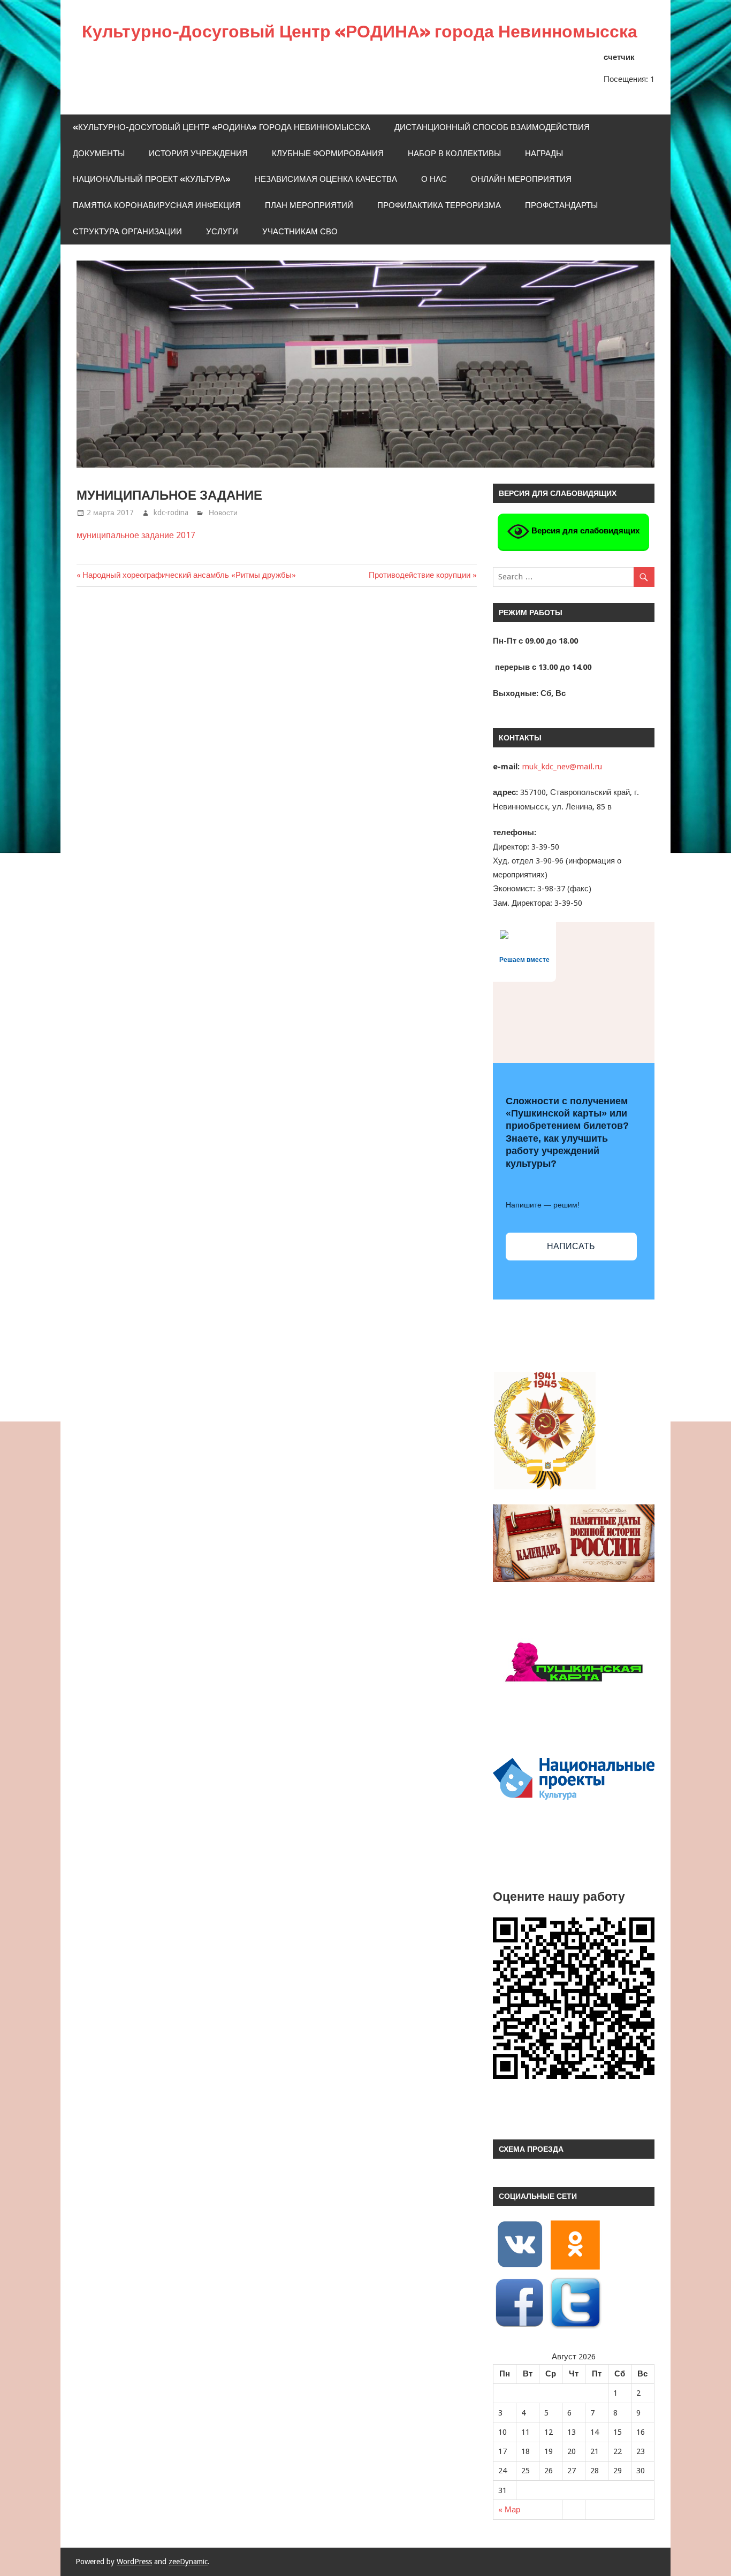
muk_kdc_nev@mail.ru (562, 767)
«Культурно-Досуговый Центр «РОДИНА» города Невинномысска (222, 127)
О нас (434, 179)
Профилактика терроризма (439, 205)
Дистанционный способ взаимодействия (492, 127)
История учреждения (198, 153)
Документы (99, 153)
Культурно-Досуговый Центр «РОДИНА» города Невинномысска (360, 31)
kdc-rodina (171, 513)
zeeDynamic (188, 2562)
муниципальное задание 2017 (136, 535)
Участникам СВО (300, 231)
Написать (571, 1246)
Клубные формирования (328, 153)
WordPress (134, 2562)
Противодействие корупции (420, 575)
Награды (544, 153)
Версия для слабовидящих (584, 530)
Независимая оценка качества (326, 179)
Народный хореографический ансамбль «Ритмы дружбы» (189, 575)
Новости (223, 513)
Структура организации (127, 231)
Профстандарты (561, 205)
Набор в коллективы (454, 153)
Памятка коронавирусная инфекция (157, 205)
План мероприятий (309, 205)
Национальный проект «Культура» (152, 179)
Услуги (222, 231)
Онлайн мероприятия (521, 179)
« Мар (509, 2510)
